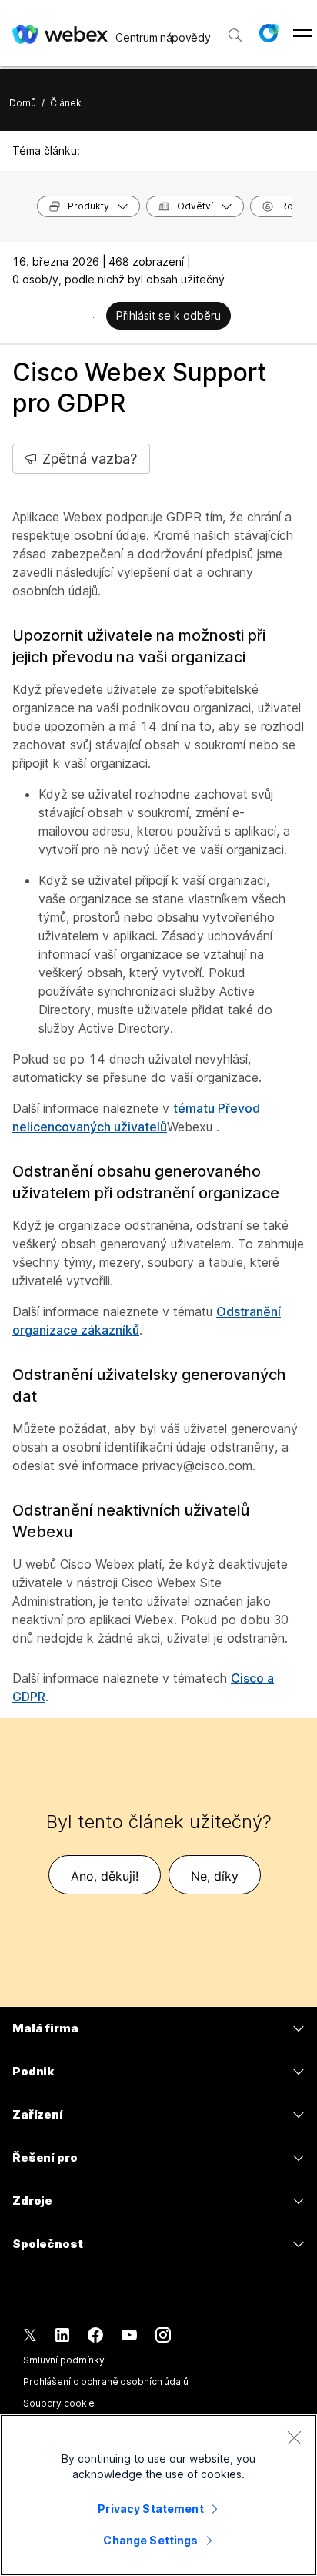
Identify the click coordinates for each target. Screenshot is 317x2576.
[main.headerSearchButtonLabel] (235, 30)
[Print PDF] (93, 317)
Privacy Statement (150, 2509)
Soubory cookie (59, 2403)
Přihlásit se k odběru (169, 315)
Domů (23, 103)
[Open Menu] (303, 33)
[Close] (294, 2437)
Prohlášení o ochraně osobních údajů (106, 2382)
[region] (158, 2495)
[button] (269, 33)
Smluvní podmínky (64, 2360)
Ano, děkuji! (105, 1876)
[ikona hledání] (235, 35)
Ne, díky (215, 1876)
